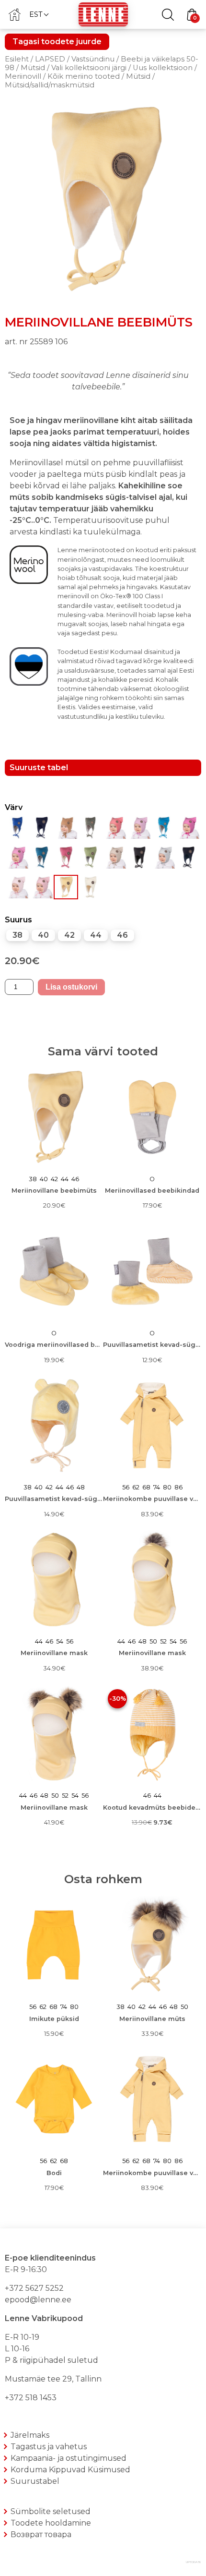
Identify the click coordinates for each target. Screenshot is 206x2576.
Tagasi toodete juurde (57, 42)
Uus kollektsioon (163, 68)
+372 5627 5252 (34, 2288)
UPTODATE (194, 2562)
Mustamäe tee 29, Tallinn (53, 2379)
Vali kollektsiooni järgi (89, 68)
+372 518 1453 (31, 2398)
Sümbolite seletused (51, 2511)
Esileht (17, 59)
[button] (39, 14)
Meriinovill (23, 76)
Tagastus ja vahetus (49, 2447)
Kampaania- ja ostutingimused (69, 2458)
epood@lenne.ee (38, 2300)
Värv (14, 807)
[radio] (17, 935)
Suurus (18, 920)
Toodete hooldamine (51, 2523)
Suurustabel (35, 2481)
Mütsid (33, 68)
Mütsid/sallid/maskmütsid (50, 85)
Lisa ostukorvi (71, 987)
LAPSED (50, 59)
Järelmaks (30, 2435)
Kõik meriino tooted (84, 76)
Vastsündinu (93, 59)
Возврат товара (41, 2534)
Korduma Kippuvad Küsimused (70, 2470)
